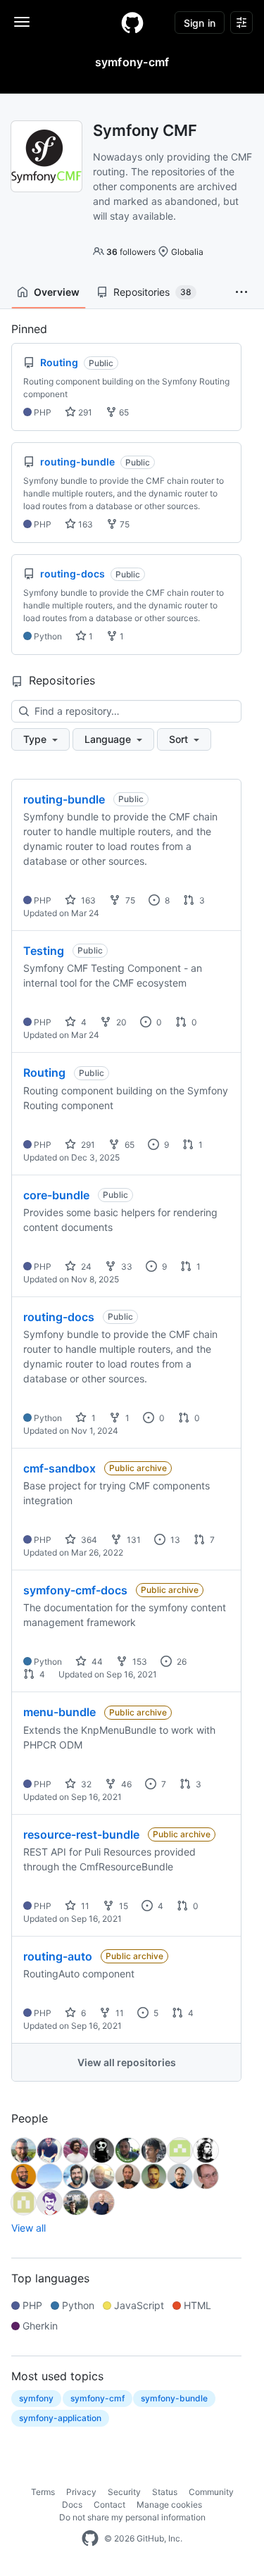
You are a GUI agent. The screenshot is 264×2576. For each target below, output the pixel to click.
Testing (44, 951)
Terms (43, 2492)
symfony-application (60, 2418)
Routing (44, 1073)
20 (120, 1022)
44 (96, 1662)
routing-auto (58, 1956)
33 (126, 1267)
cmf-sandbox (59, 1468)
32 (85, 1784)
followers (131, 252)
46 (125, 1784)
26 (181, 1662)
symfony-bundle (174, 2398)
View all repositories (127, 2062)
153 (139, 1662)
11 (84, 1906)
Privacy (81, 2492)
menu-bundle (59, 1712)
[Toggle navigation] (22, 22)
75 (124, 524)
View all (29, 2228)
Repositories (152, 292)
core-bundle (56, 1195)
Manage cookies (169, 2505)
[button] (241, 292)
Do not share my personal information (132, 2517)
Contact (109, 2505)
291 (84, 412)
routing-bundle (64, 799)
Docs (72, 2505)
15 (122, 1906)
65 (123, 412)
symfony (36, 2398)
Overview (57, 292)
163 (84, 524)
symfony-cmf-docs (75, 1590)
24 (85, 1267)
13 (174, 1540)
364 (88, 1540)
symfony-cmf (98, 2398)
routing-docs (59, 1317)
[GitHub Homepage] (90, 2539)
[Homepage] (132, 23)
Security (124, 2492)
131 (133, 1540)
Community (211, 2492)
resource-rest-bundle (81, 1834)
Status (165, 2492)
